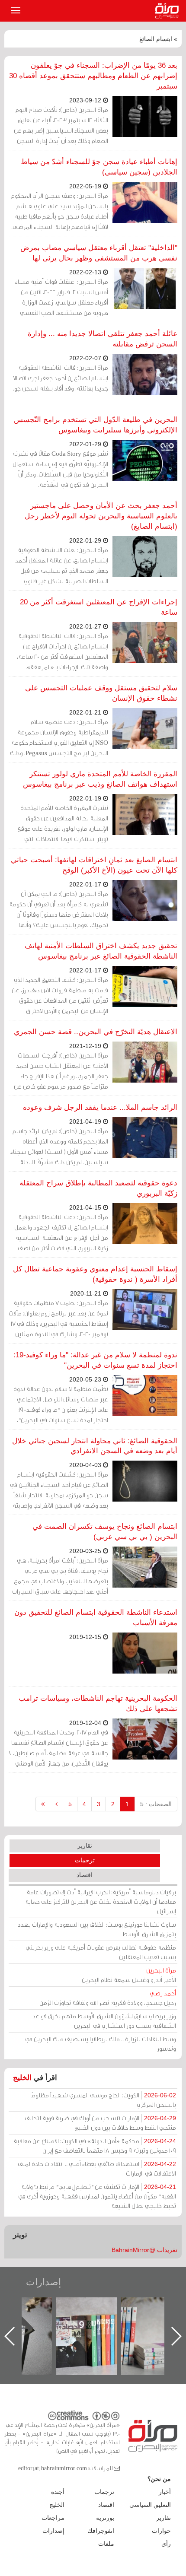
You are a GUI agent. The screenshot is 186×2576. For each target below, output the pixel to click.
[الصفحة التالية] (56, 1804)
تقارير (85, 1845)
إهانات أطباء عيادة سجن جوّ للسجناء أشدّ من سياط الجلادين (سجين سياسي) (99, 167)
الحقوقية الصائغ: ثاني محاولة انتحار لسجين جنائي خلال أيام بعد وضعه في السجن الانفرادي (95, 1446)
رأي (166, 2544)
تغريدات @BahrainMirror (144, 2250)
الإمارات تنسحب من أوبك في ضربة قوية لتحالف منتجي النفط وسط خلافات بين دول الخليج (100, 2123)
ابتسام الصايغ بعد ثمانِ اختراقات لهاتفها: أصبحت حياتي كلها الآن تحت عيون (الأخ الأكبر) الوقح (94, 865)
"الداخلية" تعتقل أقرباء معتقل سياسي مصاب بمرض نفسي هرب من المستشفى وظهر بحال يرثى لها (99, 253)
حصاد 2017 (30, 2307)
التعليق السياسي (150, 2505)
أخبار (165, 2492)
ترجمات (85, 1860)
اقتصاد (85, 1875)
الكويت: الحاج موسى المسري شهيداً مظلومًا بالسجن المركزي (103, 2100)
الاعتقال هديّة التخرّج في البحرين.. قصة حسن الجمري (96, 1032)
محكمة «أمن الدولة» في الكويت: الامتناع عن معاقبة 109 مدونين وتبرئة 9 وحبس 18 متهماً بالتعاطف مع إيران (95, 2146)
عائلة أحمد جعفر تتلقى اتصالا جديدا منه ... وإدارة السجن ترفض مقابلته (103, 339)
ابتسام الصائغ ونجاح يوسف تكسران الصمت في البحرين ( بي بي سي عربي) (105, 1532)
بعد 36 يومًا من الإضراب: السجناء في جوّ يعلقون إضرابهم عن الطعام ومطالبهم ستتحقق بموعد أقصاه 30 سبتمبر (93, 76)
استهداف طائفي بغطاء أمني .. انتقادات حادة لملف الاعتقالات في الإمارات (97, 2168)
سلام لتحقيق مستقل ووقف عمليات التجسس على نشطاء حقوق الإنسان (101, 693)
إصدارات (43, 2282)
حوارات (161, 2531)
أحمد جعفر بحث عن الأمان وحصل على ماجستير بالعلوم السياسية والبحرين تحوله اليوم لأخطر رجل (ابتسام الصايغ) (101, 516)
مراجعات (53, 2518)
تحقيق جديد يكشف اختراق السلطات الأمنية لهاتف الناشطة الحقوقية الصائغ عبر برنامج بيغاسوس (101, 951)
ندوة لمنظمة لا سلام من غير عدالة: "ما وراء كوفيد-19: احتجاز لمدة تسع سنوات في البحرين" (95, 1360)
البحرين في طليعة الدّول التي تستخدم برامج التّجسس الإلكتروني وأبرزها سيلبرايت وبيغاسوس (96, 425)
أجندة (58, 2492)
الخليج (22, 2078)
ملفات (106, 2544)
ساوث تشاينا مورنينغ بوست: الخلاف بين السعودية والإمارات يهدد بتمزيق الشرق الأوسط (97, 1929)
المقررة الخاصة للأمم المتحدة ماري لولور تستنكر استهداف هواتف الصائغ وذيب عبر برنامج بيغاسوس (100, 779)
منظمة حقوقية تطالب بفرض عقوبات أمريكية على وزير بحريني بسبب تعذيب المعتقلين (101, 1952)
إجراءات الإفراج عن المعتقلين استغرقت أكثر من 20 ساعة (99, 607)
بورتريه (105, 2518)
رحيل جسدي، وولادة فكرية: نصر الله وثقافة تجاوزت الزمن (108, 1998)
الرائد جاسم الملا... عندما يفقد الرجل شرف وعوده (100, 1107)
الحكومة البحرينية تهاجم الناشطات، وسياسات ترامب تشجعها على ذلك (98, 1704)
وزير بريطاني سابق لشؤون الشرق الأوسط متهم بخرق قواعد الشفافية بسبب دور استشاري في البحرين (104, 2021)
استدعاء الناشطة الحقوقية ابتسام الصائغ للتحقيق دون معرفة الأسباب (96, 1618)
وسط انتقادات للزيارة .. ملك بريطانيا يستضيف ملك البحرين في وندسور (101, 2044)
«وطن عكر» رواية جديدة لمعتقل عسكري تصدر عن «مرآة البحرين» (95, 2322)
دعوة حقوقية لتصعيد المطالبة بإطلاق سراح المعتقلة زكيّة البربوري (98, 1188)
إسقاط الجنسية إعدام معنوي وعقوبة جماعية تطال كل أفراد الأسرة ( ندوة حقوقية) (95, 1274)
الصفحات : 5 (156, 1804)
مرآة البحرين (169, 11)
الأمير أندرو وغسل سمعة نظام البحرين (129, 1975)
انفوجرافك (101, 2531)
